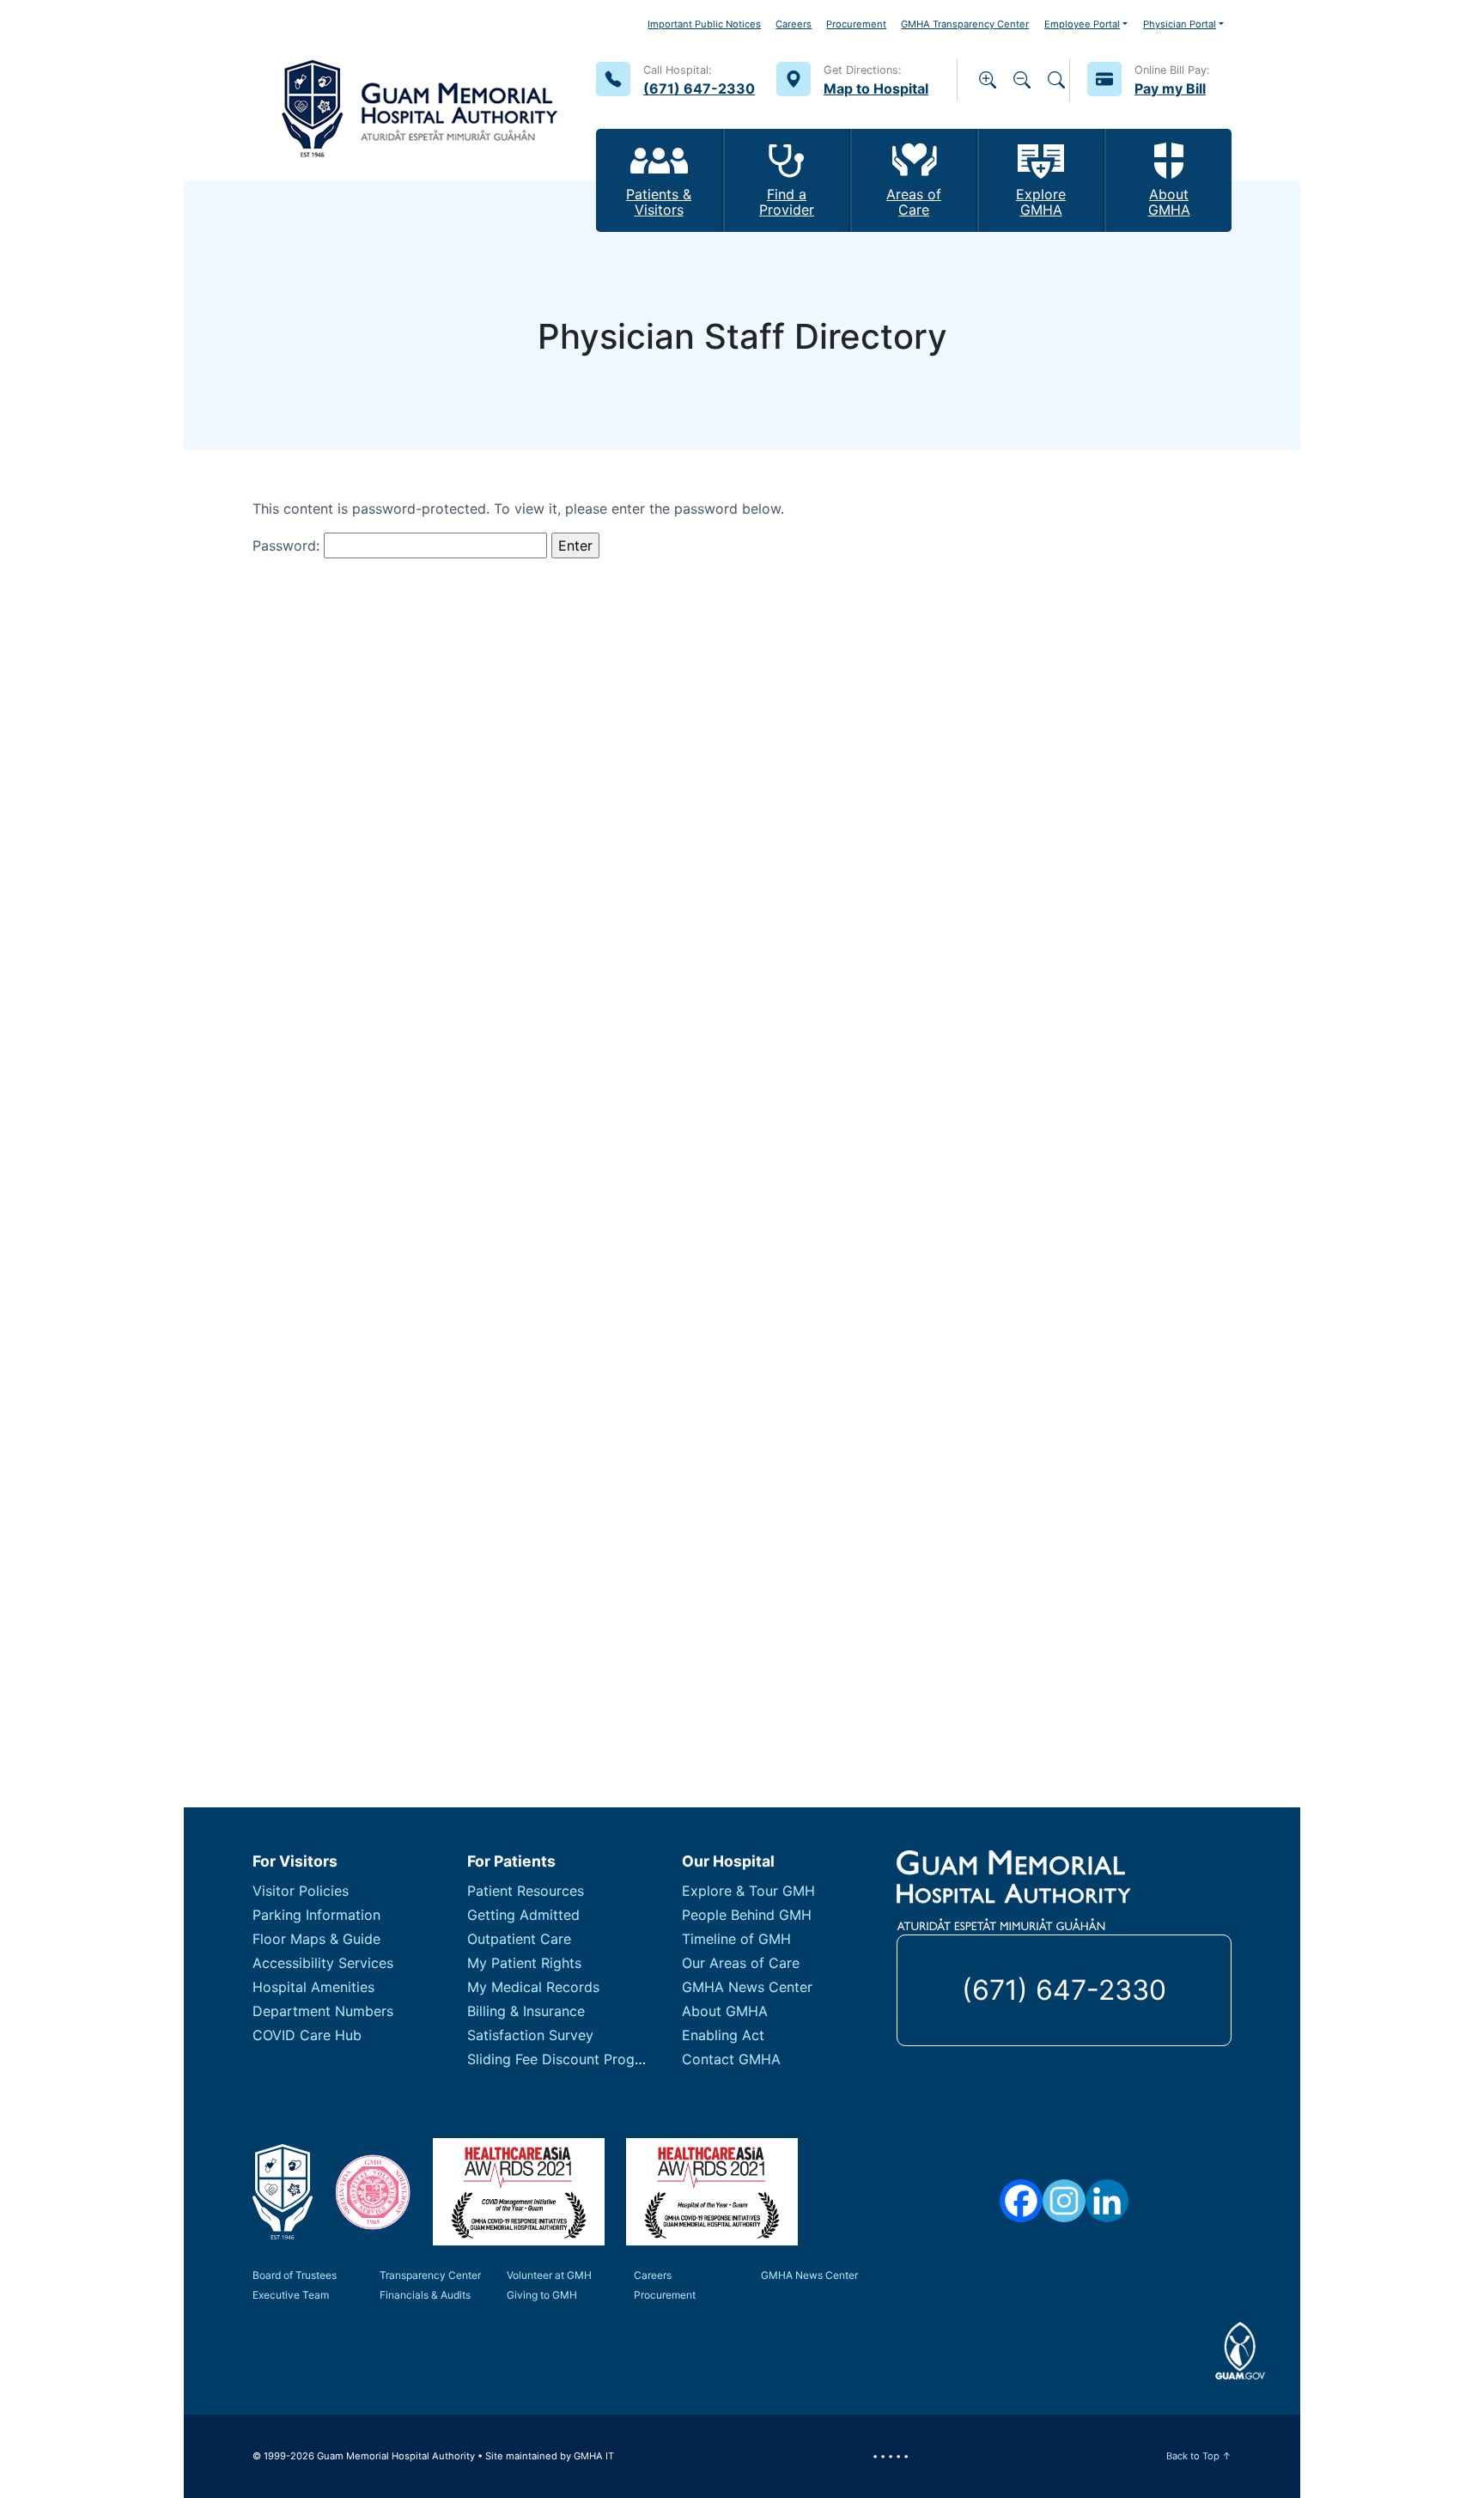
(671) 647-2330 (1064, 1990)
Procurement (856, 24)
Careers (794, 24)
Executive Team (291, 2295)
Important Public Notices (704, 24)
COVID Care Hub (307, 2035)
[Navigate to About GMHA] (283, 2192)
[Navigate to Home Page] (420, 90)
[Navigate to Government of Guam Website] (1241, 2351)
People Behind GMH (747, 1915)
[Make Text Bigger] (988, 80)
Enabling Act (723, 2035)
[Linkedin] (1107, 2201)
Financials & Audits (425, 2295)
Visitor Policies (301, 1891)
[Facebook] (1021, 2201)
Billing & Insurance (526, 2011)
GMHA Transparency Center (965, 24)
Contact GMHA (731, 2059)
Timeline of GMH (736, 1939)
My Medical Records (533, 1987)
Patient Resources (526, 1891)
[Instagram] (1064, 2201)
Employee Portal (1082, 24)
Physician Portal (1180, 24)
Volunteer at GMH (549, 2275)
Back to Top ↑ (1199, 2456)
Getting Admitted (523, 1915)
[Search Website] (1056, 80)
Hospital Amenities (313, 1987)
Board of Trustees (295, 2275)
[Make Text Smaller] (1022, 80)
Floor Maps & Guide (316, 1939)
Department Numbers (323, 2011)
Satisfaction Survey (530, 2035)
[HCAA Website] (519, 2192)
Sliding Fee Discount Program (563, 2059)
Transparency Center (430, 2275)
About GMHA (725, 2011)
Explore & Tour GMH (748, 1891)
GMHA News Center (747, 1987)
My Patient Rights (524, 1963)
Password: (288, 545)
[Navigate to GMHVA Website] (373, 2192)
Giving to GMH (542, 2295)
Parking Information (316, 1915)
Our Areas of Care (741, 1963)
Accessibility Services (323, 1963)
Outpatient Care (519, 1939)
